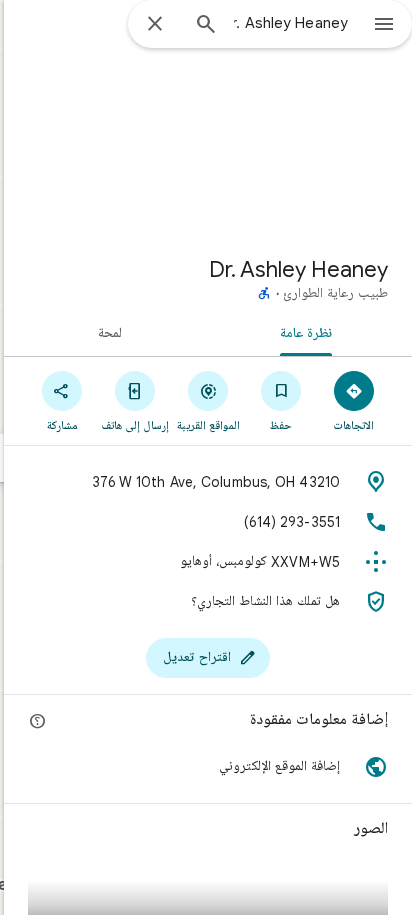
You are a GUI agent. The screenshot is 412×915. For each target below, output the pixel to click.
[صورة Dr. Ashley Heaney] (208, 120)
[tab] (310, 332)
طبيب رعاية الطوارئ (335, 294)
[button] (208, 767)
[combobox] (291, 23)
